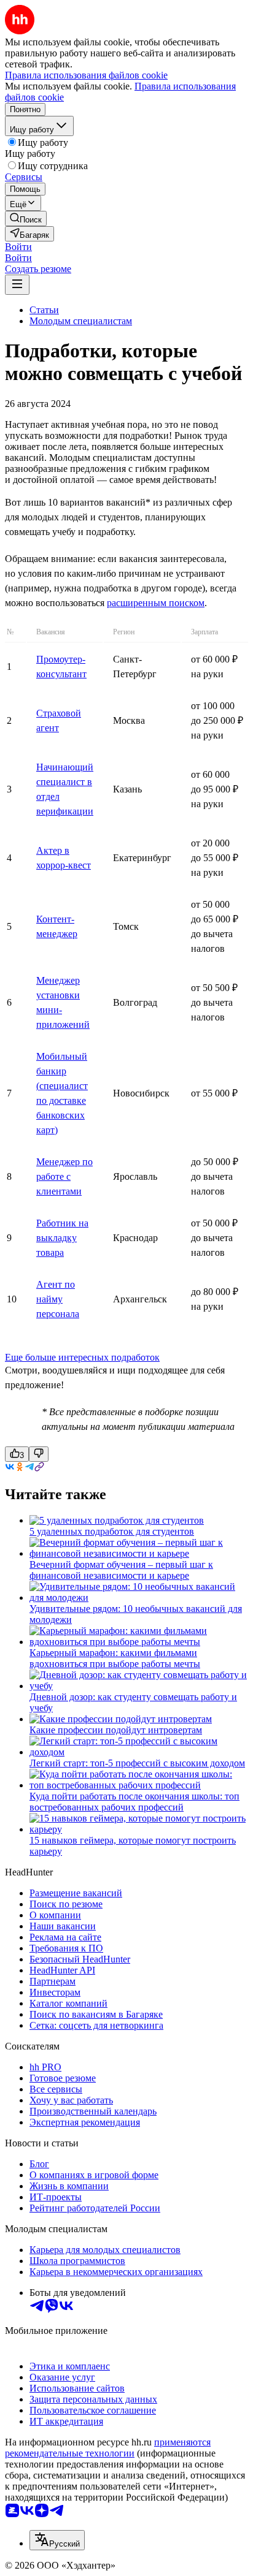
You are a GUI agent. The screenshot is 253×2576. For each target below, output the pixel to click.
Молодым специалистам (81, 321)
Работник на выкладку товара (62, 1238)
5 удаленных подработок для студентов (112, 1531)
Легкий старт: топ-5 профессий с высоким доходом (137, 1763)
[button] (18, 247)
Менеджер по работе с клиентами (64, 1176)
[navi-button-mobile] (17, 285)
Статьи (44, 310)
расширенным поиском (156, 603)
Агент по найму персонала (58, 1299)
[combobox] (57, 2540)
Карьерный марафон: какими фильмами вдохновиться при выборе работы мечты (115, 1658)
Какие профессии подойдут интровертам (116, 1730)
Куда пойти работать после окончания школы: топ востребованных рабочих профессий (134, 1802)
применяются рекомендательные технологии (108, 2448)
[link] (26, 218)
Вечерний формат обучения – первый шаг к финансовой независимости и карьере (121, 1570)
